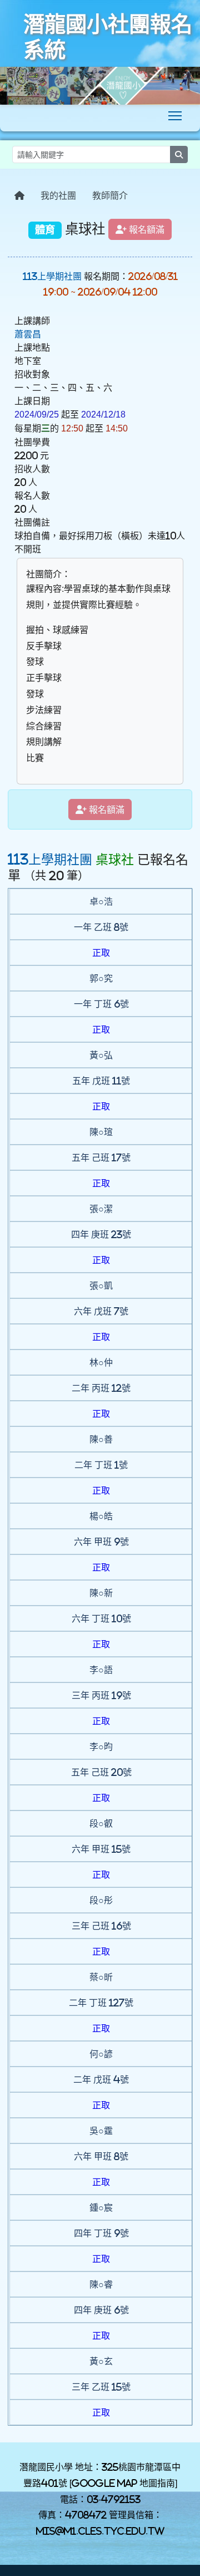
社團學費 (32, 442)
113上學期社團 (52, 276)
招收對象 (32, 374)
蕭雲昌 (28, 334)
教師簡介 (110, 195)
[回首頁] (19, 195)
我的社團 (58, 195)
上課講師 (32, 321)
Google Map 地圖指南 (123, 2483)
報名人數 (32, 495)
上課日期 (32, 401)
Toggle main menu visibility (175, 116)
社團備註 (32, 522)
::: (10, 173)
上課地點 (32, 347)
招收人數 (32, 469)
